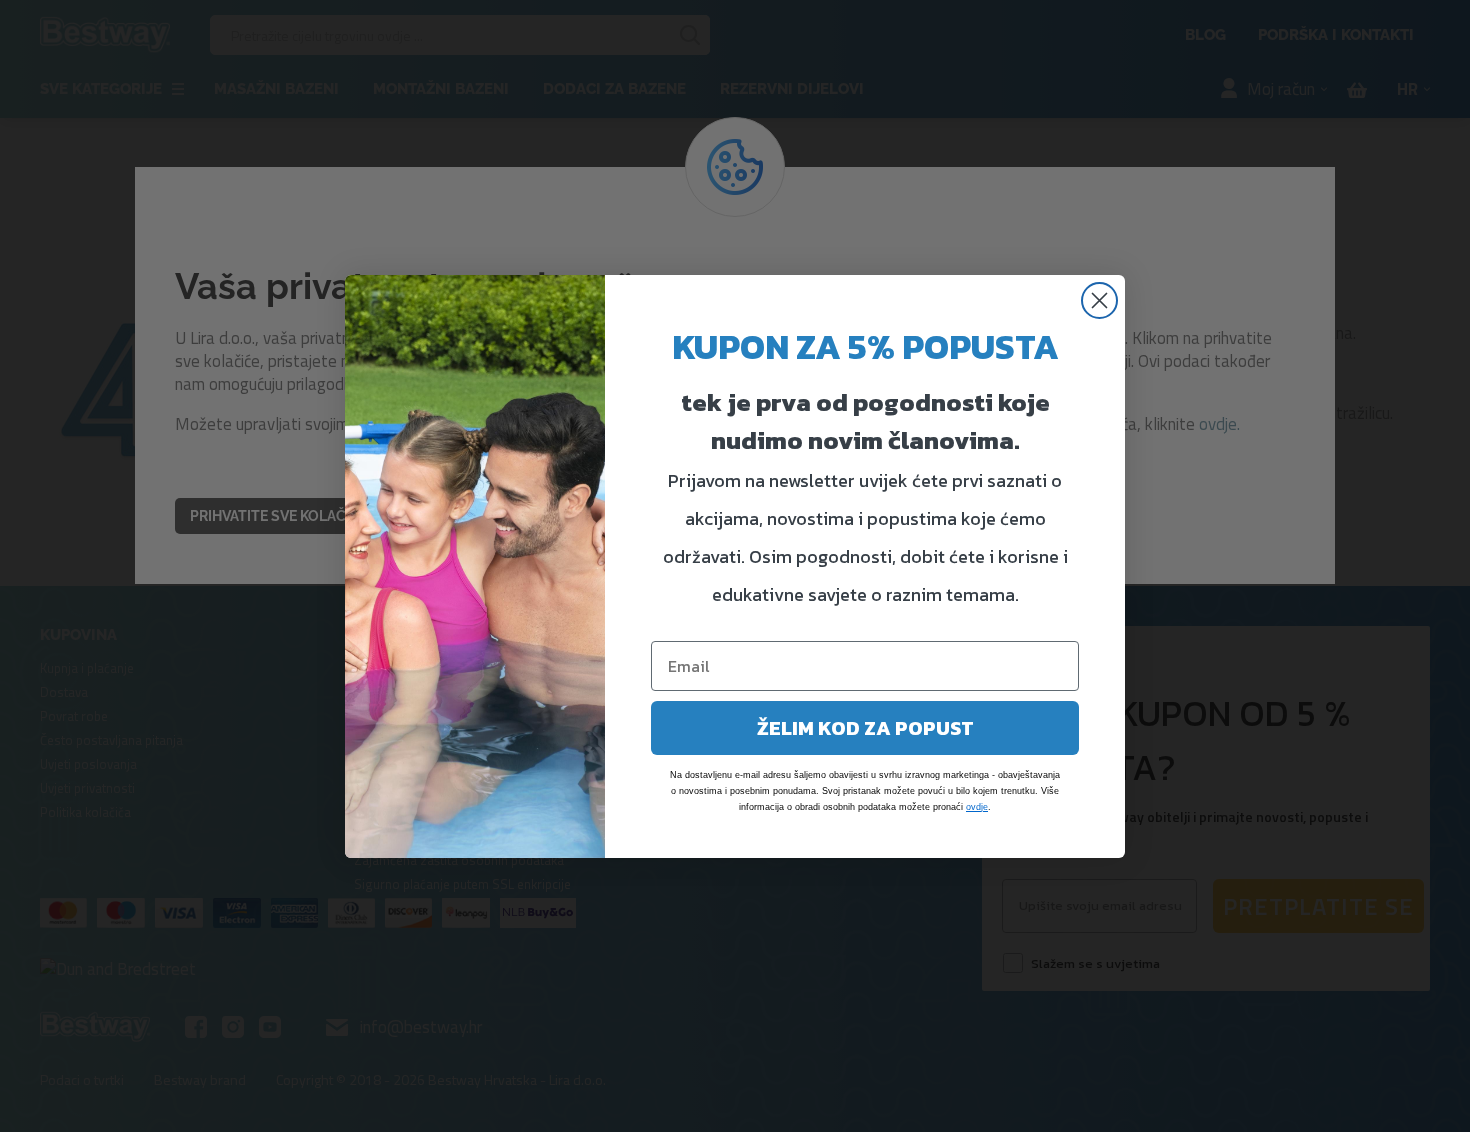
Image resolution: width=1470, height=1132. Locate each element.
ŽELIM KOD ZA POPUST (865, 728)
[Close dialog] (1099, 300)
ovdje (977, 807)
